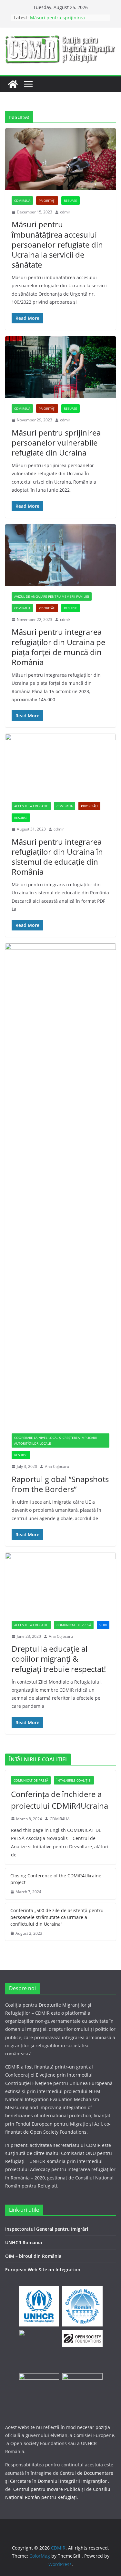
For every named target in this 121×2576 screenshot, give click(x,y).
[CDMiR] (13, 84)
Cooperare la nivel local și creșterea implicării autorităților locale (55, 1440)
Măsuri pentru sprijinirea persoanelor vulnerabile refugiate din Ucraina (56, 442)
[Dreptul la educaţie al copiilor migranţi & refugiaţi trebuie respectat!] (60, 1583)
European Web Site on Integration (43, 2270)
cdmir (65, 212)
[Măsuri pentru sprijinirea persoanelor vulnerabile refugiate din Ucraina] (60, 367)
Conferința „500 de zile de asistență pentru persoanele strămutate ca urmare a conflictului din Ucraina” (57, 1917)
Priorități (47, 201)
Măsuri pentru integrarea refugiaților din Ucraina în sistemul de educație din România (57, 857)
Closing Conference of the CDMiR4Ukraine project (56, 1879)
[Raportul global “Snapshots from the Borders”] (60, 1185)
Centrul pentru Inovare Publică (47, 2489)
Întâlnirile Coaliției (74, 1780)
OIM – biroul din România (33, 2256)
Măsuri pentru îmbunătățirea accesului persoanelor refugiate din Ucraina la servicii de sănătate (57, 244)
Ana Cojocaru (57, 1466)
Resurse (71, 201)
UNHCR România (24, 2242)
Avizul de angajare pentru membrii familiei (52, 596)
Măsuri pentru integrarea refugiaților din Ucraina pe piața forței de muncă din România (58, 647)
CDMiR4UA (22, 201)
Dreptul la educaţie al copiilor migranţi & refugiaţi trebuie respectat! (59, 1659)
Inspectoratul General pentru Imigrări (47, 2229)
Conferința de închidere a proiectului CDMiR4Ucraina (60, 1800)
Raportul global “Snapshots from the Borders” (60, 1484)
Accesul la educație (31, 806)
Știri (103, 1625)
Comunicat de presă (74, 1625)
